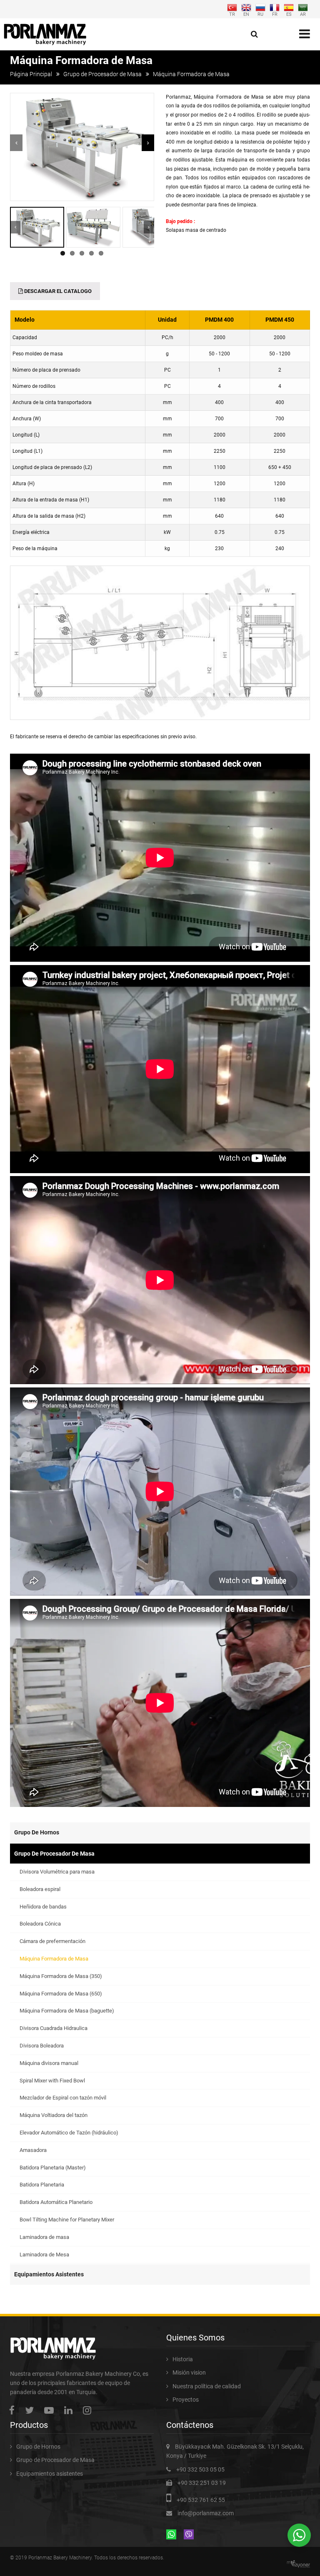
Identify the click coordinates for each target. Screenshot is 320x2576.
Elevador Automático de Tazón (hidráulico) (69, 2133)
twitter (31, 2410)
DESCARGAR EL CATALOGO (57, 291)
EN (246, 14)
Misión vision (189, 2373)
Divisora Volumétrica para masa (57, 1872)
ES (289, 14)
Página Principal (31, 74)
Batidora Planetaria (42, 2185)
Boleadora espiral (40, 1889)
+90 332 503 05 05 (200, 2469)
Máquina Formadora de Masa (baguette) (67, 2011)
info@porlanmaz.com (206, 2513)
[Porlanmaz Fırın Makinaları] (45, 34)
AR (303, 14)
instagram (89, 2410)
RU (260, 14)
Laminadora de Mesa (44, 2255)
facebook (14, 2410)
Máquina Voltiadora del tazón (54, 2115)
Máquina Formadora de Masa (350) (61, 1976)
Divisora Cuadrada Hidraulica (54, 2028)
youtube (51, 2410)
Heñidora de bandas (43, 1907)
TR (232, 14)
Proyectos (186, 2400)
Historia (183, 2359)
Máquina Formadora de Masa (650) (61, 1994)
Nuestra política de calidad (207, 2386)
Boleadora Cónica (40, 1924)
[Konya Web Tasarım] (300, 2564)
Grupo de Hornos (37, 1832)
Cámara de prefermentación (52, 1941)
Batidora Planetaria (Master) (53, 2168)
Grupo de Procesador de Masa (102, 74)
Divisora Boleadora (42, 2046)
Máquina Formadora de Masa (54, 1959)
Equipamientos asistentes (49, 2274)
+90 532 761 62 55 (201, 2500)
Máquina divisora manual (49, 2063)
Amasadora (33, 2150)
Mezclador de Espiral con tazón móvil (63, 2098)
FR (275, 14)
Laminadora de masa (44, 2237)
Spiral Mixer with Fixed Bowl (52, 2081)
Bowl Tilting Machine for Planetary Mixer (67, 2220)
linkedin (70, 2410)
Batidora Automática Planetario (56, 2202)
